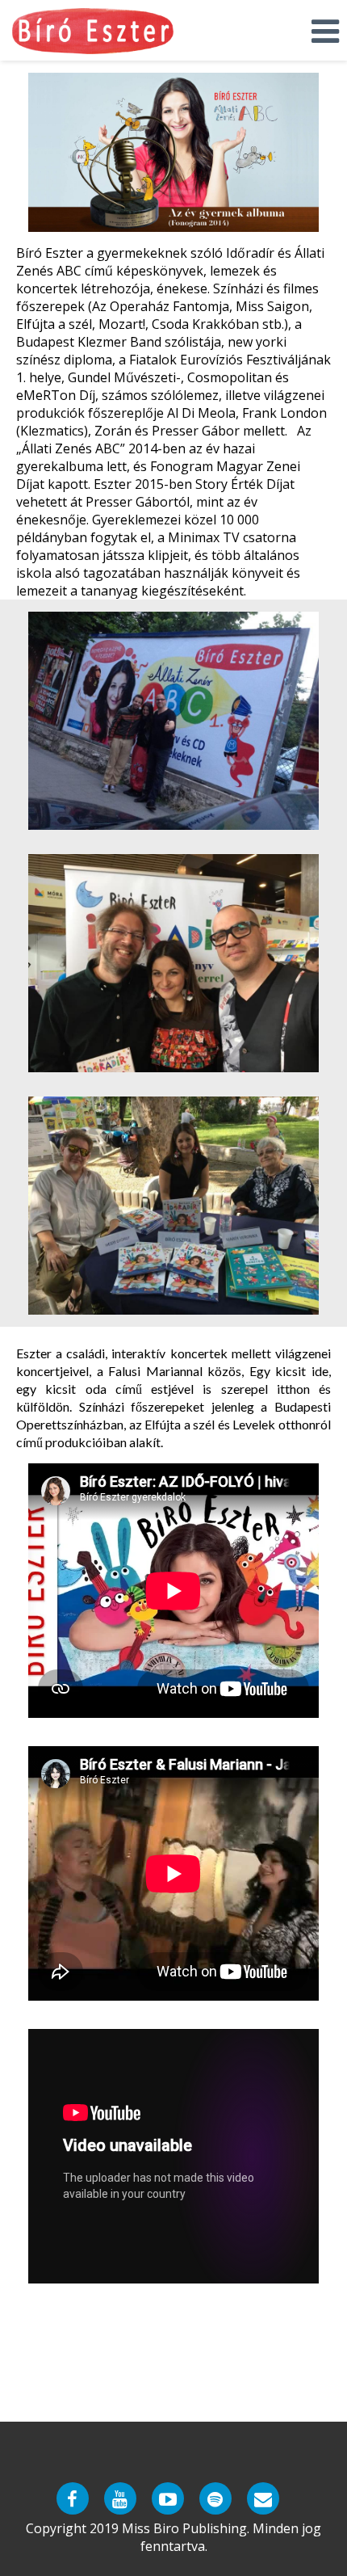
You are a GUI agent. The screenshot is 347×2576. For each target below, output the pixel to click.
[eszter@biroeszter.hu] (263, 2498)
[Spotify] (215, 2498)
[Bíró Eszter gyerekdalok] (168, 2498)
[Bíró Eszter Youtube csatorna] (120, 2498)
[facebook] (73, 2498)
